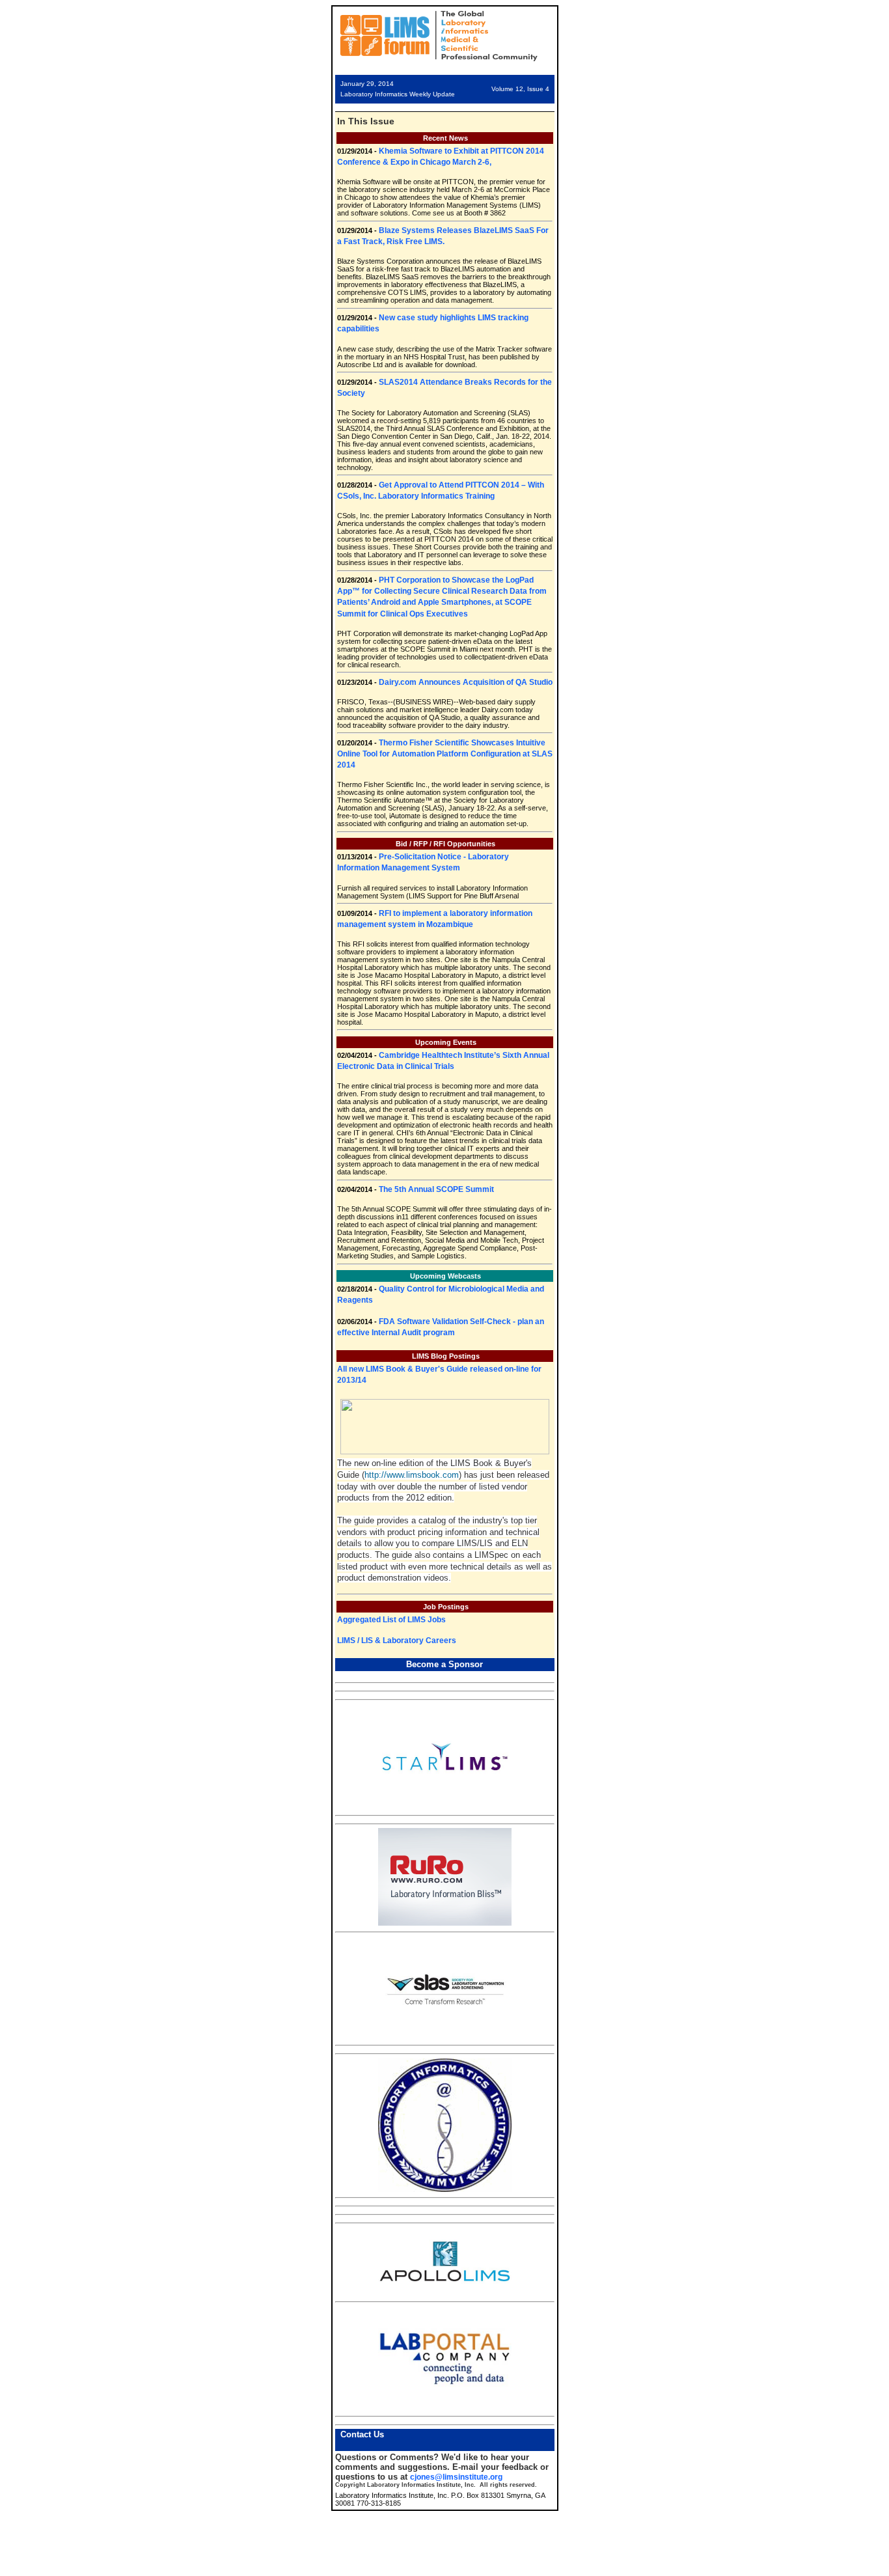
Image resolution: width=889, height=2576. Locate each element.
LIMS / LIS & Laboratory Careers (397, 1641)
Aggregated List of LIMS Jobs (391, 1620)
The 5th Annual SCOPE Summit (436, 1189)
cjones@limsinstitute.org (456, 2477)
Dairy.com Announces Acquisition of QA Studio (466, 682)
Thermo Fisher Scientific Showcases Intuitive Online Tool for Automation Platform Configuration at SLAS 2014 (445, 754)
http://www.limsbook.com (412, 1475)
